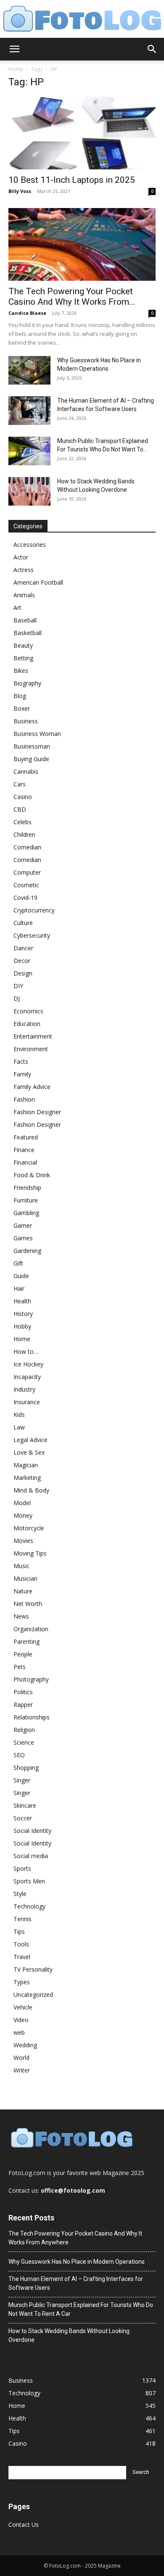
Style (20, 1894)
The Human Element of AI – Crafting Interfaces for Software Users (76, 2283)
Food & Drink (32, 1175)
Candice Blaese (27, 313)
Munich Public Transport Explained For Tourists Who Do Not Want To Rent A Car (81, 2309)
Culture (23, 923)
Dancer (23, 948)
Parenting (26, 1641)
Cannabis (26, 771)
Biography (27, 683)
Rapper (23, 1705)
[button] (14, 49)
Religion (24, 1730)
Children (24, 834)
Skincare (25, 1805)
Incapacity (27, 1377)
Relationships (32, 1717)
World (21, 2058)
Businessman (32, 746)
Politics (23, 1692)
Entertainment (33, 1036)
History (23, 1314)
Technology (29, 1906)
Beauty (23, 645)
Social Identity (32, 1831)
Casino (23, 797)
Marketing (27, 1478)
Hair (19, 1288)
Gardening (27, 1251)
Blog (20, 696)
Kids (19, 1415)
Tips (19, 1931)
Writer (22, 2070)
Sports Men (29, 1881)
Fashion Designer (37, 1112)
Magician (26, 1465)
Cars (20, 784)
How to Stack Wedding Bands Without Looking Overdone (69, 2335)
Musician (25, 1578)
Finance (24, 1150)
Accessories (30, 544)
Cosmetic (26, 885)
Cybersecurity (32, 935)
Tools (21, 1944)
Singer (22, 1780)
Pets (20, 1667)
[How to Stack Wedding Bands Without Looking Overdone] (29, 492)
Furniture (26, 1200)
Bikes (21, 671)
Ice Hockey (28, 1364)
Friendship (27, 1188)
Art (17, 608)
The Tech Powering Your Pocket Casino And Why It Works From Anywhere (75, 2238)
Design (23, 973)
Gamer (23, 1225)
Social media (31, 1856)
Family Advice (32, 1087)
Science (24, 1742)
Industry (24, 1389)
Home (16, 69)
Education (27, 1024)
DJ (17, 998)
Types (22, 1982)
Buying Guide (31, 759)
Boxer (22, 708)
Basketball (28, 633)
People (23, 1654)
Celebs (22, 822)
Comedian (27, 847)
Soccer (23, 1818)
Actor (21, 557)
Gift (18, 1263)
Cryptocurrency (34, 910)
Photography (31, 1679)
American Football (38, 582)
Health (22, 1301)
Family (22, 1074)
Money (23, 1515)
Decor (22, 961)
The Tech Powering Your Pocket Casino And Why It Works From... (72, 297)
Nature (23, 1591)
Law (19, 1427)
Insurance (27, 1402)
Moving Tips (30, 1553)
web (19, 2032)
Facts (21, 1061)
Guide (21, 1276)
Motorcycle (29, 1528)
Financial (25, 1162)
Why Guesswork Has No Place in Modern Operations (77, 2262)
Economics (28, 1011)
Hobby (22, 1326)
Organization (31, 1629)
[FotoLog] (82, 20)
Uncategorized (33, 1995)
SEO (19, 1755)
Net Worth (28, 1604)
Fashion (24, 1099)
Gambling (26, 1213)
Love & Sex (29, 1452)
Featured (26, 1137)
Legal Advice (30, 1440)
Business (26, 721)
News (21, 1616)
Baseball (25, 620)
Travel (22, 1957)
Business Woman (37, 734)
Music (21, 1566)
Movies (23, 1541)
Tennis (22, 1919)
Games (23, 1238)
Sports (22, 1868)
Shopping (26, 1768)
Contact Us (24, 2525)
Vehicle (23, 2007)
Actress (24, 570)
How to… (26, 1351)
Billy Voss (20, 191)
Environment (31, 1049)
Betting (23, 658)
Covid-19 (25, 898)
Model (22, 1503)
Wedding (25, 2045)
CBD (20, 809)
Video (21, 2020)
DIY (18, 986)
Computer (27, 872)
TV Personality (33, 1969)
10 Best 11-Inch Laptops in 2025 (72, 180)
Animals (24, 595)
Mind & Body (31, 1490)
